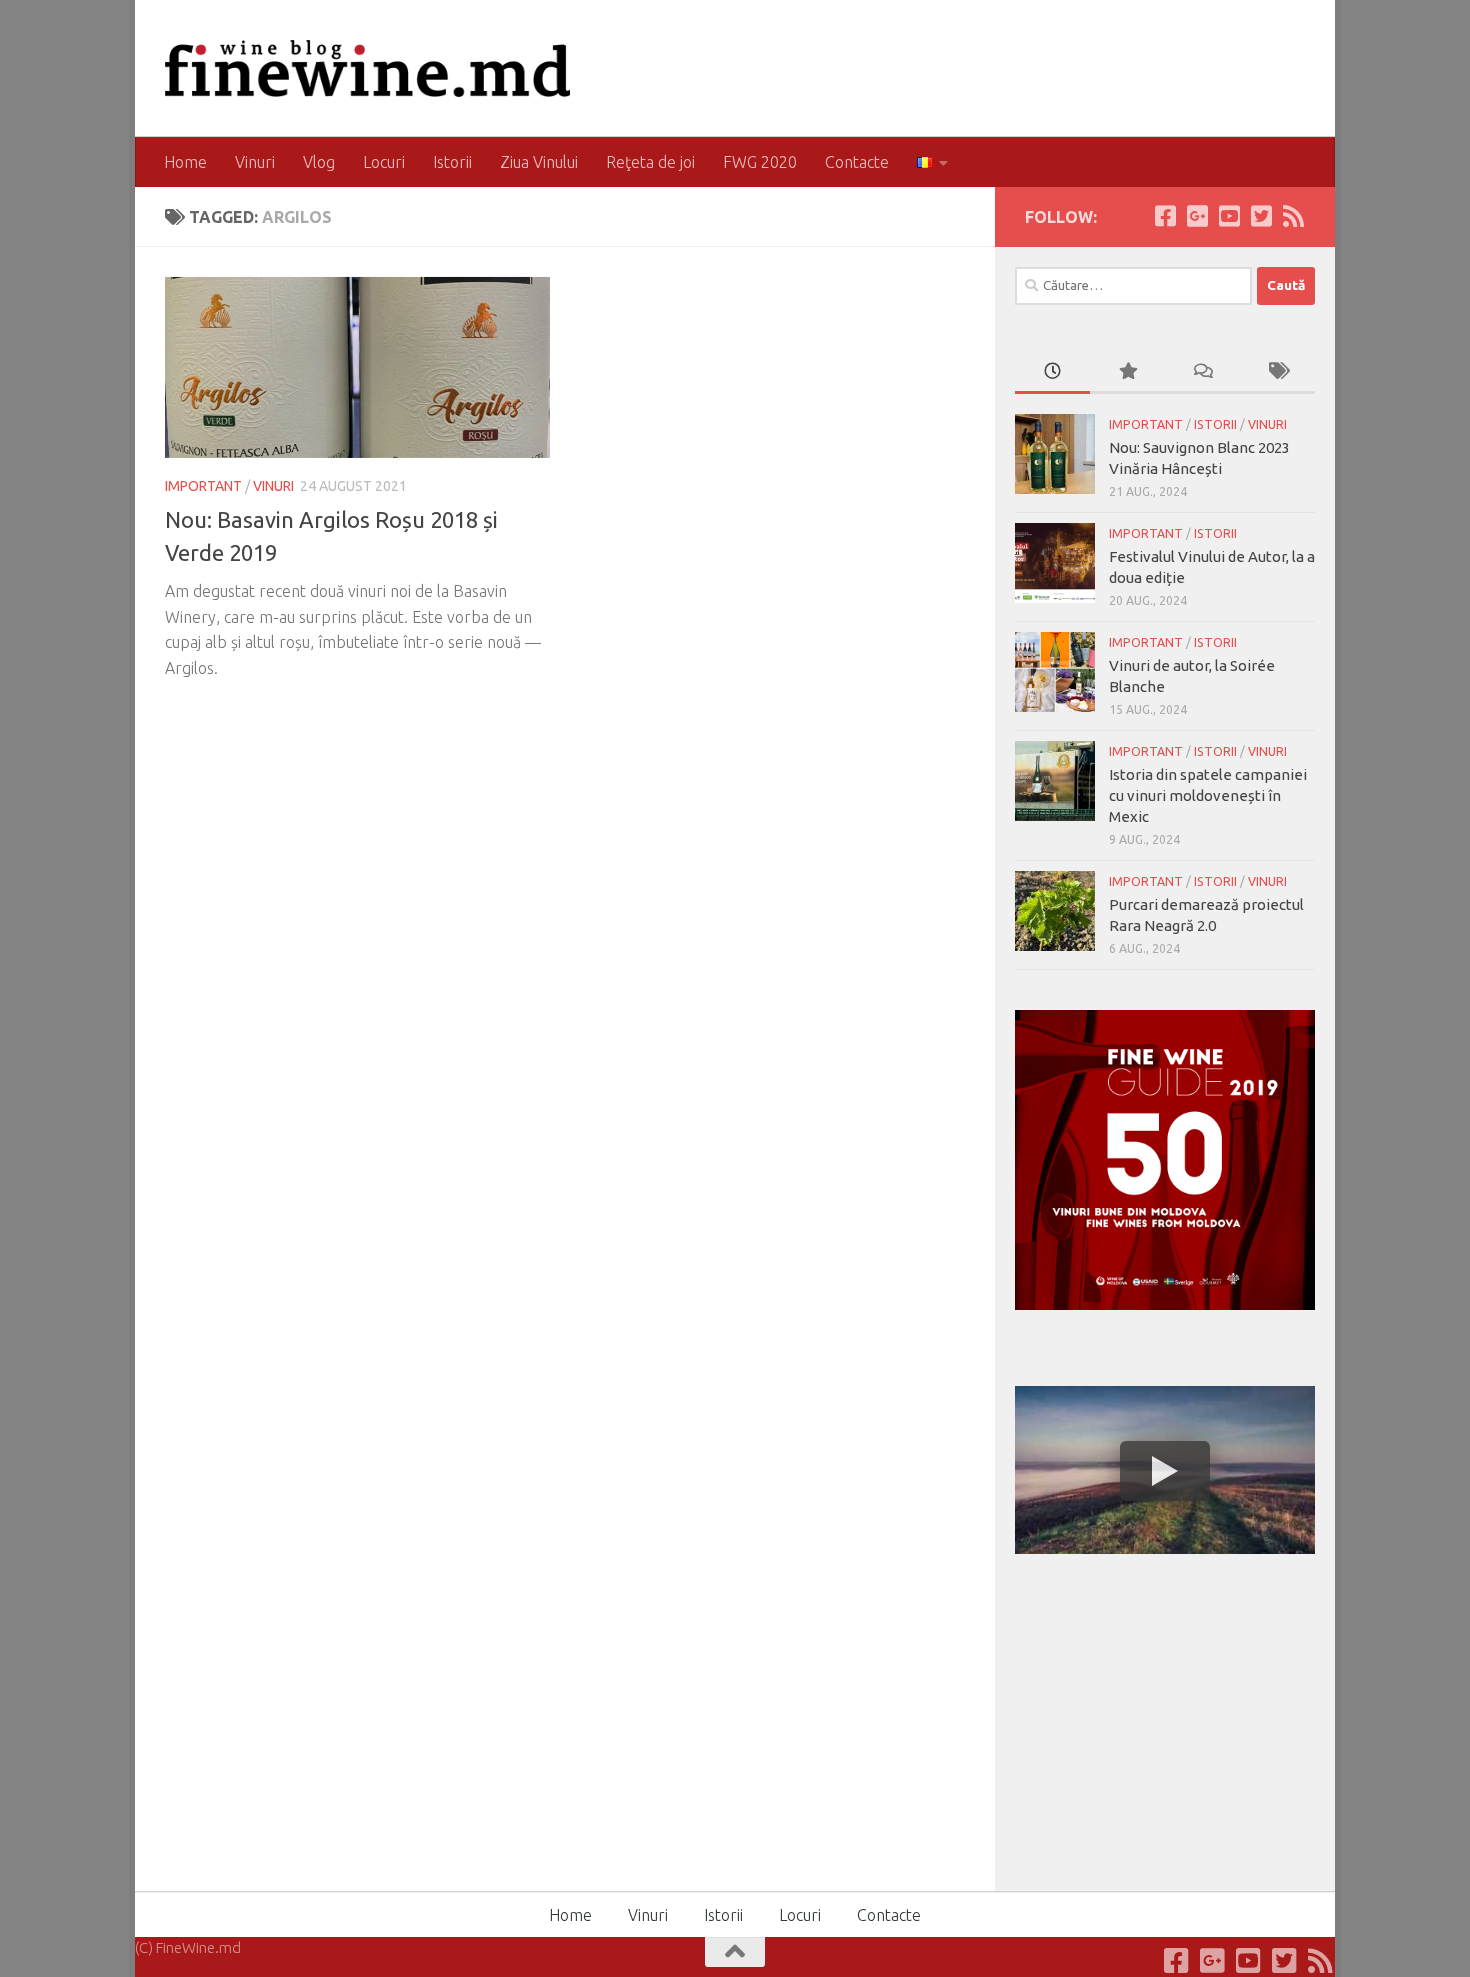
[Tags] (1277, 372)
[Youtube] (1229, 216)
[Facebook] (1165, 216)
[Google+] (1197, 216)
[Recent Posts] (1052, 372)
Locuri (384, 162)
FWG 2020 (760, 162)
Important (203, 486)
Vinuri (255, 162)
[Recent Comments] (1202, 372)
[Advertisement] (1165, 1719)
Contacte (857, 162)
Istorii (452, 162)
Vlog (319, 162)
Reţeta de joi (650, 162)
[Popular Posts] (1127, 372)
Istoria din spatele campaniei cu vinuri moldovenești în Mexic (1208, 795)
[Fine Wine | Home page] (367, 68)
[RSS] (1293, 216)
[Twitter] (1261, 216)
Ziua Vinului (539, 162)
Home (185, 162)
